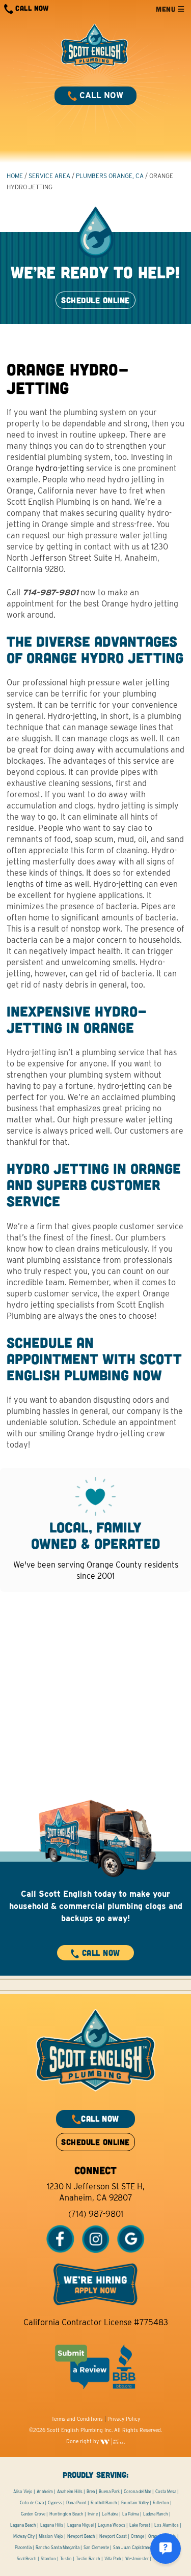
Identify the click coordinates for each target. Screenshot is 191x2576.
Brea (91, 2492)
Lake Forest (140, 2525)
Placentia (23, 2548)
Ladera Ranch (156, 2514)
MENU (167, 9)
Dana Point (76, 2503)
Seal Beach (27, 2559)
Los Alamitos (167, 2525)
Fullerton (161, 2503)
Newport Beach (81, 2536)
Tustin (66, 2559)
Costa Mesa (166, 2492)
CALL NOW (31, 8)
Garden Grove (33, 2514)
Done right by (83, 2441)
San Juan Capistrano (132, 2548)
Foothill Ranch (104, 2503)
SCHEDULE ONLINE (95, 300)
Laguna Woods (112, 2525)
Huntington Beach (66, 2514)
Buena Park (109, 2492)
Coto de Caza (32, 2503)
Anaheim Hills (70, 2492)
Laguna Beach (23, 2525)
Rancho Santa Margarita (58, 2548)
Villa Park (113, 2559)
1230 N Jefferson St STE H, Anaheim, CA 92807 (96, 2192)
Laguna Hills (52, 2525)
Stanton (48, 2559)
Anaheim (45, 2492)
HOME (15, 176)
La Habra (110, 2514)
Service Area (49, 176)
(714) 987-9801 (96, 2214)
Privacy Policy (124, 2419)
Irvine (93, 2514)
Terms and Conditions (77, 2419)
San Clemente (96, 2548)
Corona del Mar (138, 2492)
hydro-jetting (60, 468)
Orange (138, 2536)
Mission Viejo (51, 2536)
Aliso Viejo (23, 2492)
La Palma (131, 2514)
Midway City (24, 2536)
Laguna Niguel (80, 2525)
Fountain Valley (135, 2503)
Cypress (55, 2503)
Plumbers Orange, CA (110, 176)
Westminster (137, 2559)
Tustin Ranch (88, 2559)
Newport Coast (113, 2536)
